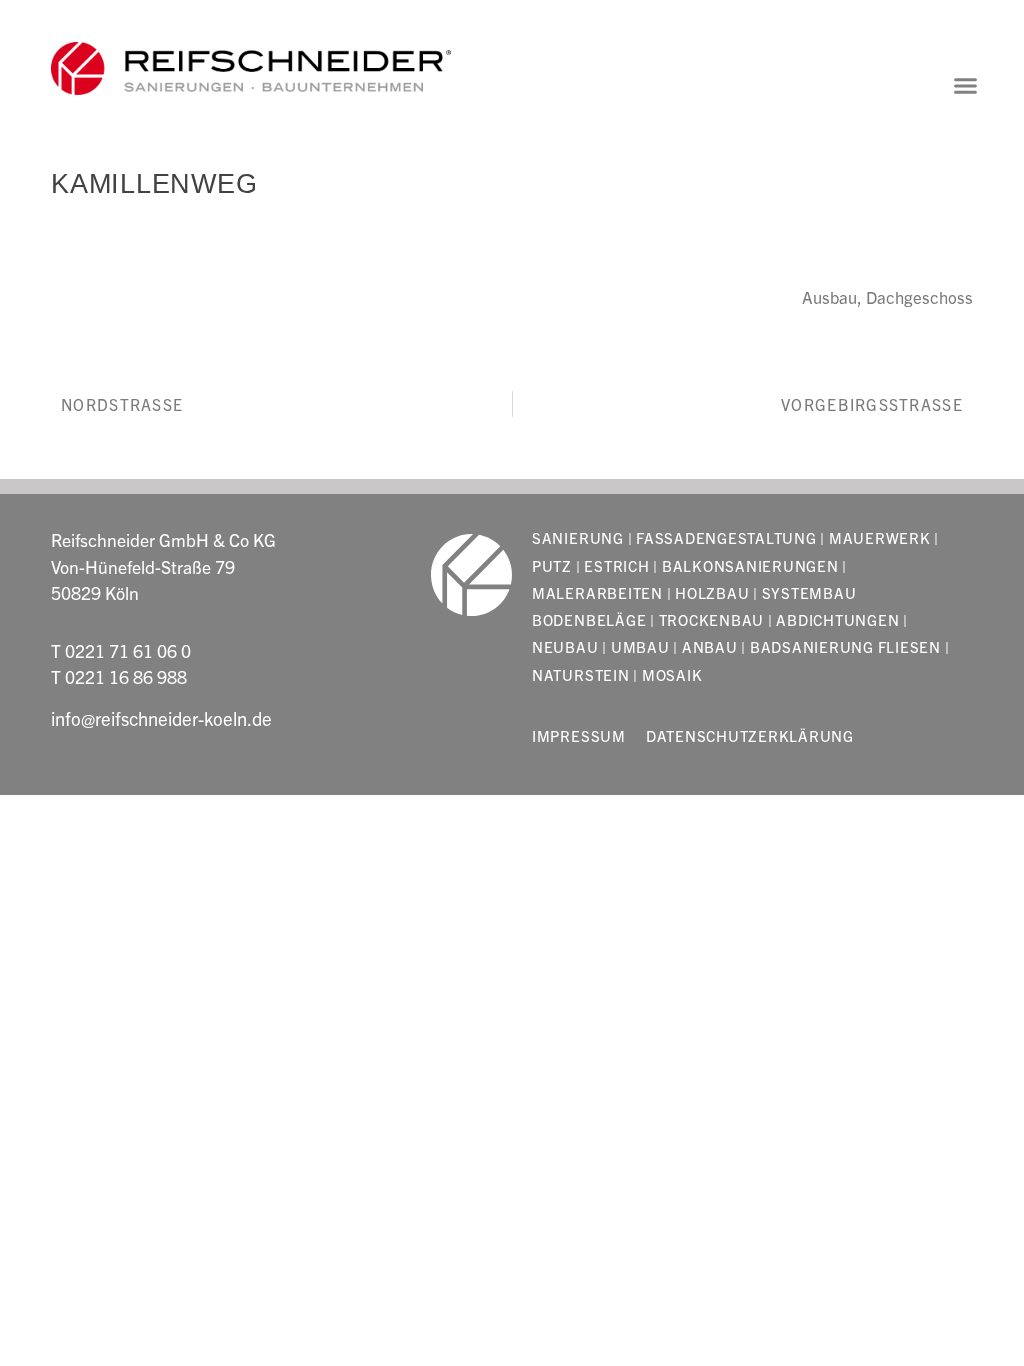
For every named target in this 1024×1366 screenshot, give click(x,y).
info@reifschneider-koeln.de (161, 718)
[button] (966, 86)
